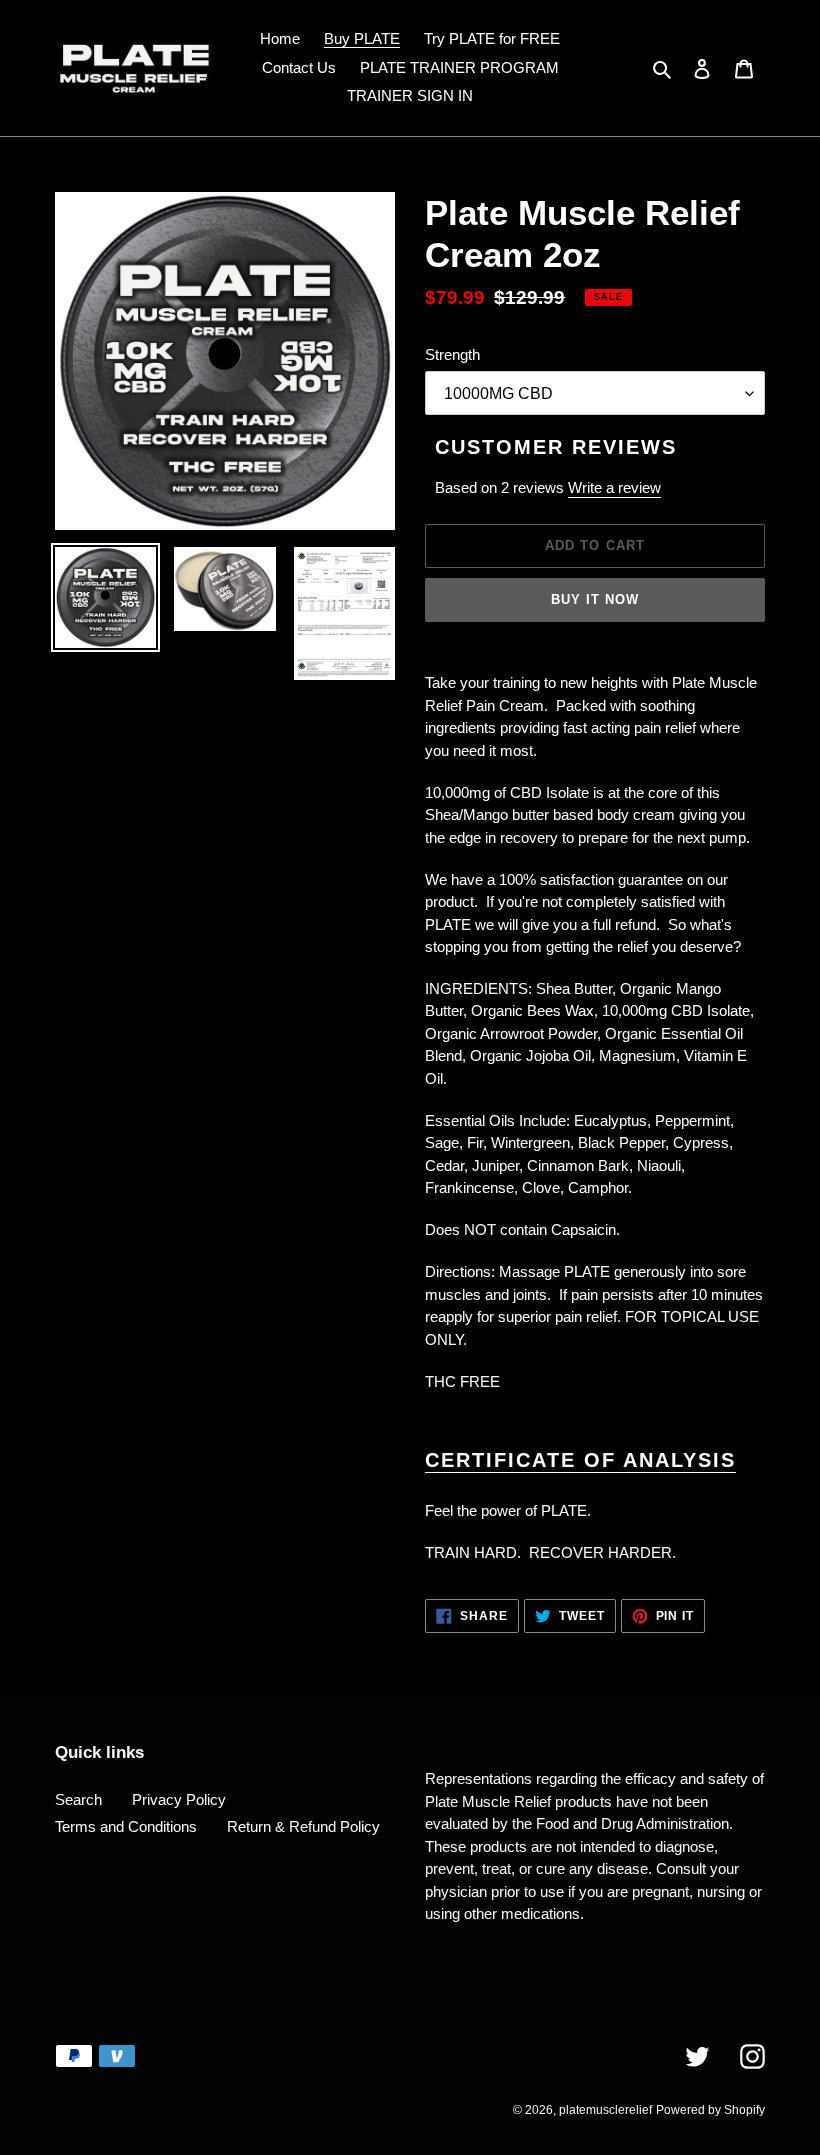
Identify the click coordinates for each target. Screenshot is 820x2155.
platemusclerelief (605, 2110)
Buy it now (595, 599)
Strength (452, 354)
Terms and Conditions (126, 1826)
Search (78, 1799)
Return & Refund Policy (303, 1826)
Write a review (614, 487)
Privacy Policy (179, 1799)
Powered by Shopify (710, 2110)
